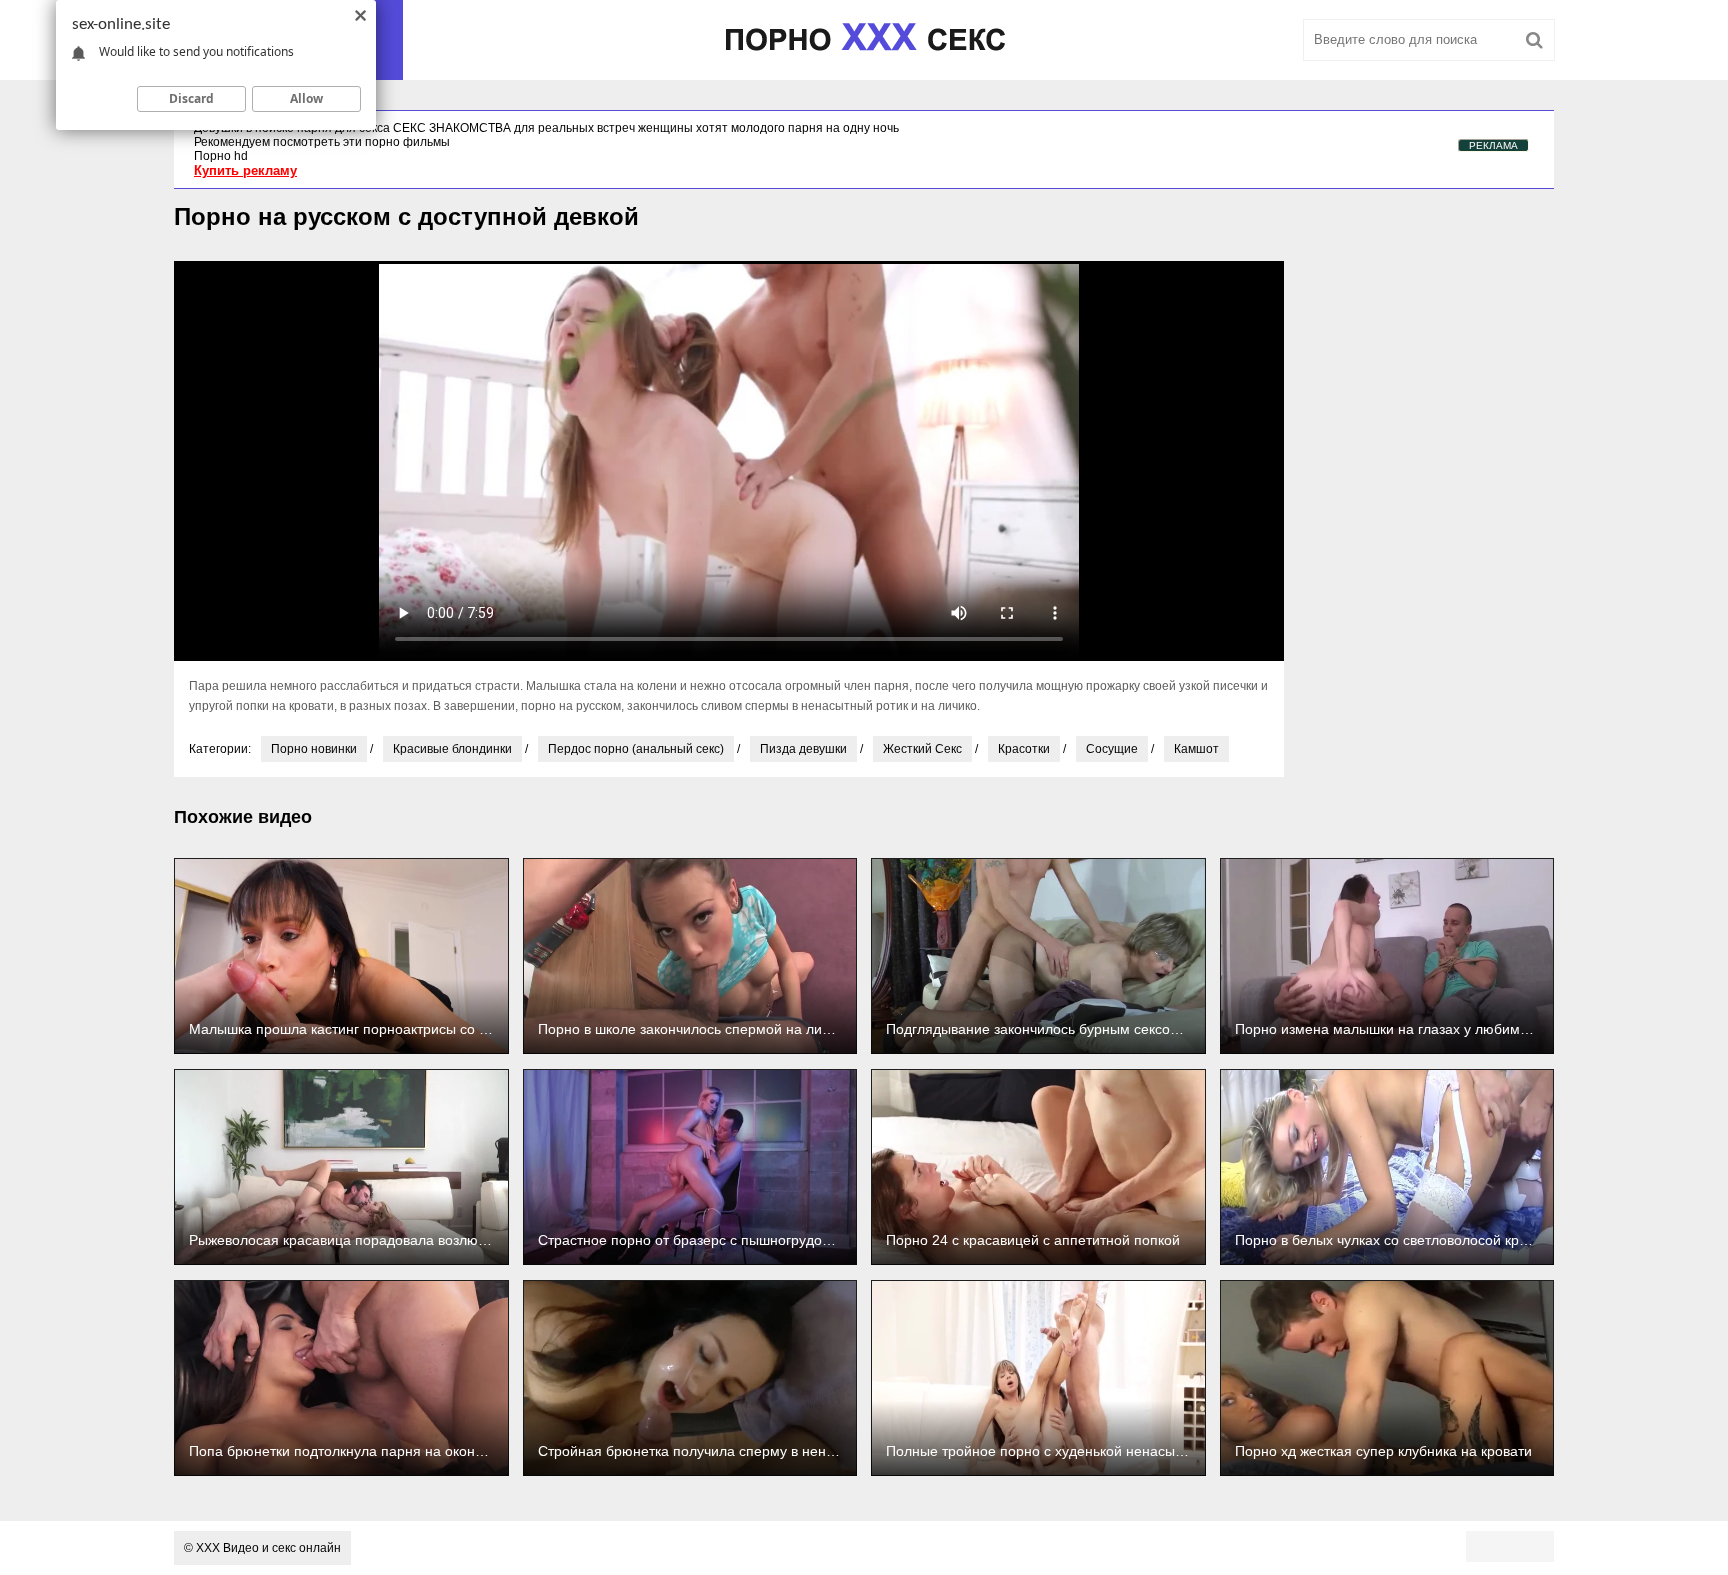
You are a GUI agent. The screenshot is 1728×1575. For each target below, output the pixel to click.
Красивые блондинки (452, 749)
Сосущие (1112, 749)
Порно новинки (314, 749)
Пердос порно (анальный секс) (636, 749)
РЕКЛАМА (1493, 145)
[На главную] (864, 40)
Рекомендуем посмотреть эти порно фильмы (322, 142)
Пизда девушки (803, 749)
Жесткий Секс (922, 749)
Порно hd (221, 156)
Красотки (1024, 749)
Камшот (1196, 749)
